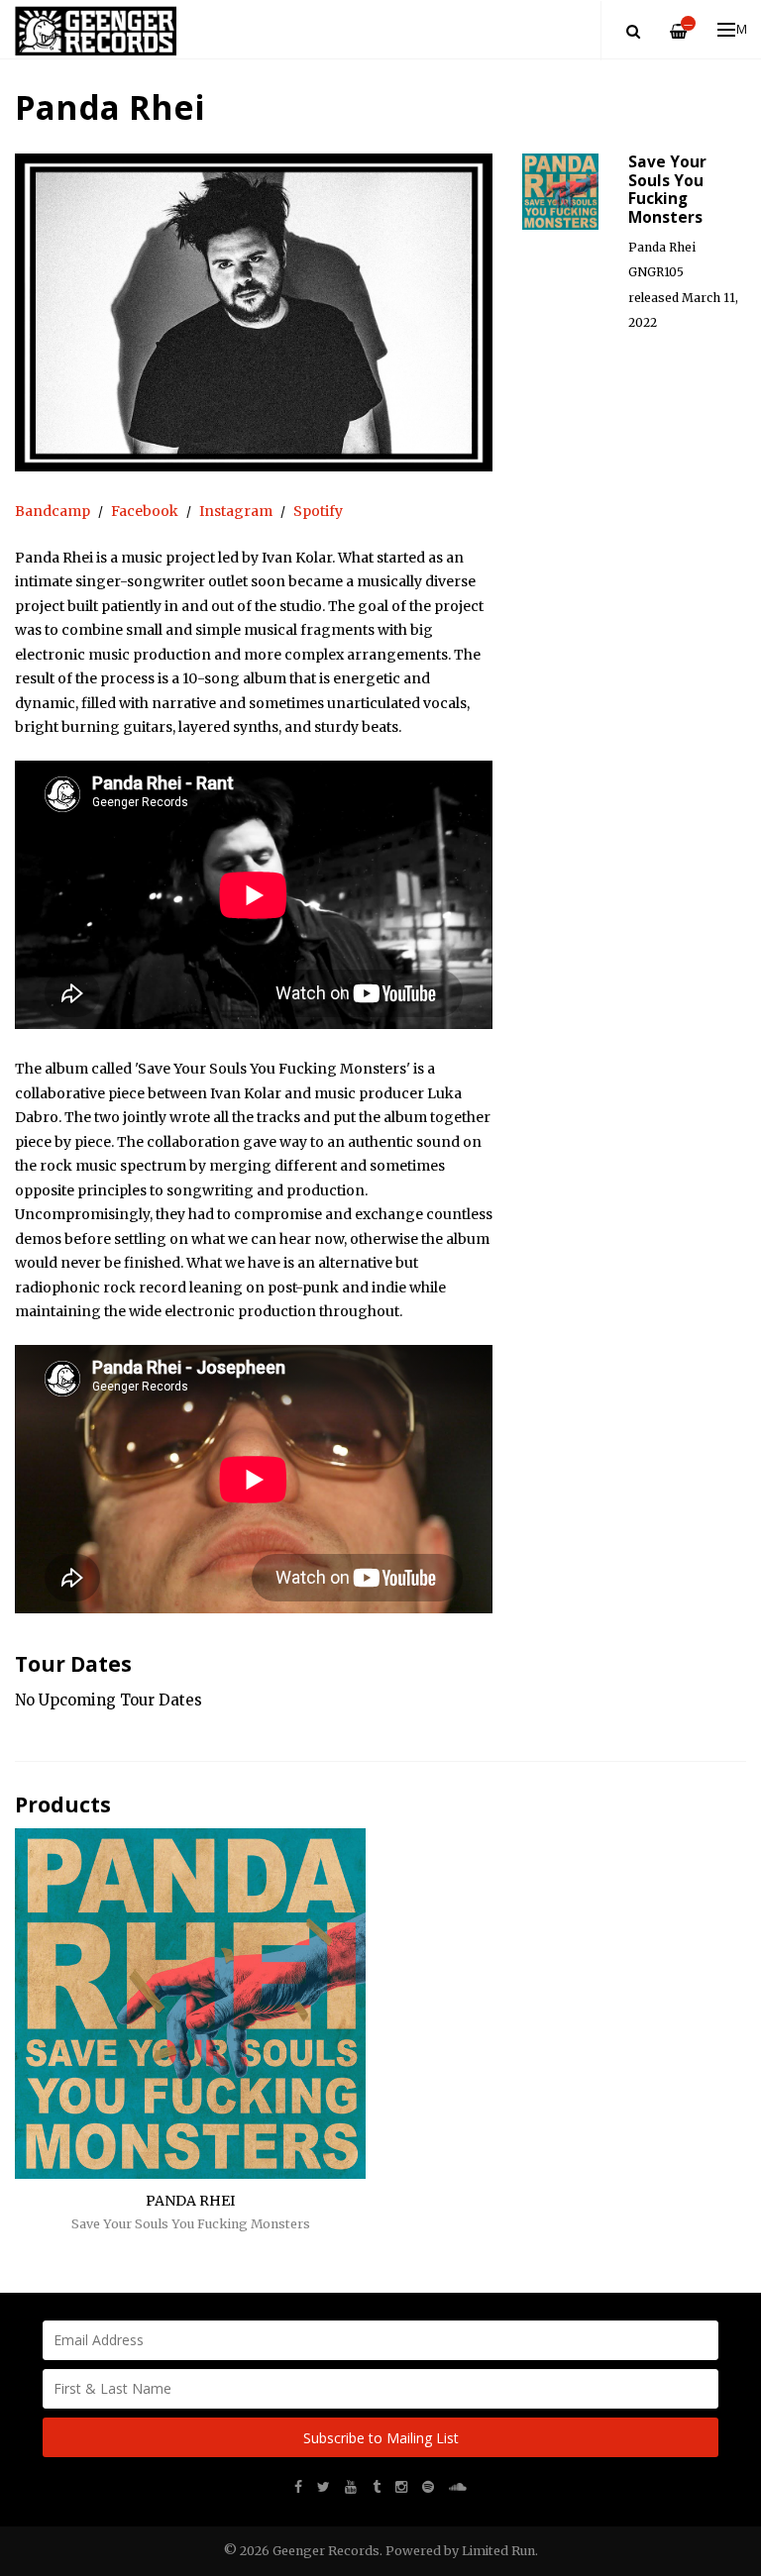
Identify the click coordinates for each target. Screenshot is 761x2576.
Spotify (318, 511)
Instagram (236, 511)
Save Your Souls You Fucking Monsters (191, 2224)
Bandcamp (53, 511)
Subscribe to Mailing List (381, 2438)
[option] (254, 312)
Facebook (145, 511)
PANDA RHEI (190, 2201)
